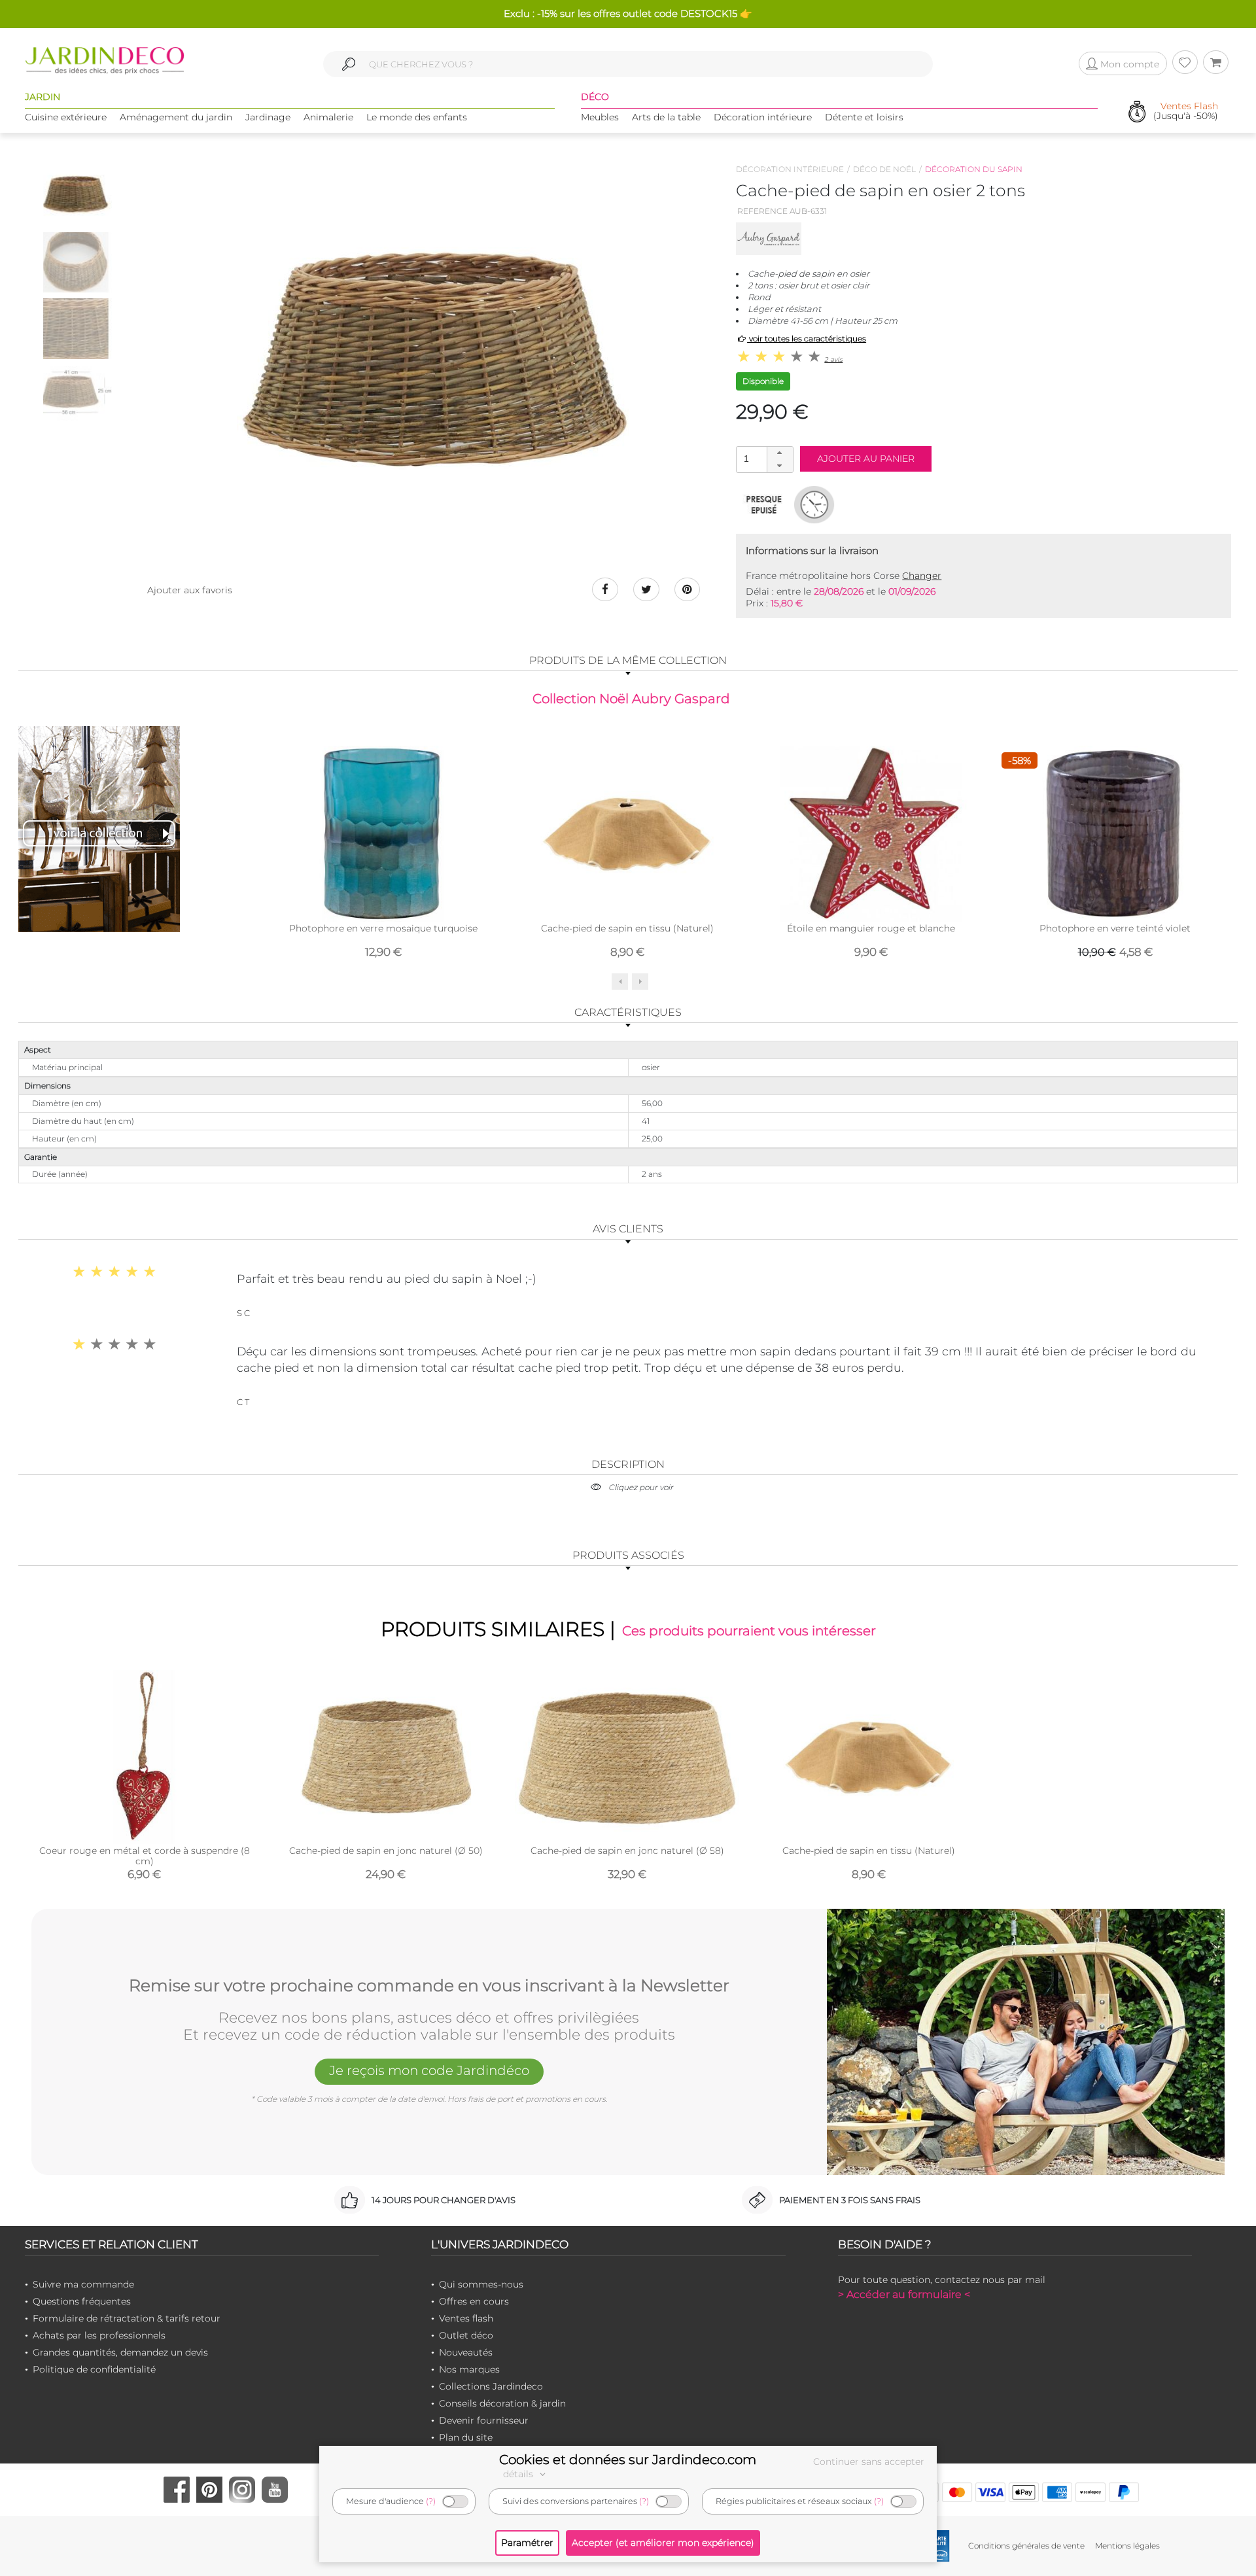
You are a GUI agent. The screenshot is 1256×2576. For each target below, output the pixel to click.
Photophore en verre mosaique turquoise (383, 928)
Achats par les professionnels (99, 2335)
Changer (922, 576)
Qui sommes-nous (481, 2284)
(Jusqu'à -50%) (1186, 112)
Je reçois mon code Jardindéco (429, 2070)
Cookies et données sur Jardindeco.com (628, 2460)
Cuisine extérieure (66, 117)
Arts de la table (666, 117)
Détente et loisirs (864, 117)
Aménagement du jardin (176, 117)
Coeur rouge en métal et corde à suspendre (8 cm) (145, 1856)
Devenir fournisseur (484, 2420)
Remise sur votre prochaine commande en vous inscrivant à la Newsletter (429, 1986)
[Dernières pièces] (764, 504)
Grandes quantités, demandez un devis (120, 2352)
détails (519, 2474)
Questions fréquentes (82, 2301)
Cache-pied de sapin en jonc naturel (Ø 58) (627, 1851)
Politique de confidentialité (94, 2369)
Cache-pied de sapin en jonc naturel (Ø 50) (386, 1851)
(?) (431, 2501)
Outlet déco (466, 2335)
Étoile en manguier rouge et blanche (871, 928)
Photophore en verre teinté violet (1115, 928)
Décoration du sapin (974, 169)
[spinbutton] (763, 459)
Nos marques (469, 2369)
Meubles (600, 117)
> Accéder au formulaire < (904, 2294)
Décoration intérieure (763, 117)
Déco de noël (884, 169)
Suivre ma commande (83, 2284)
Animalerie (328, 117)
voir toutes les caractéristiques (807, 339)
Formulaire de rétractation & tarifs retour (127, 2318)
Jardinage (268, 117)
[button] (780, 453)
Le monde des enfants (417, 117)
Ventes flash (466, 2318)
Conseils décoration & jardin (502, 2403)
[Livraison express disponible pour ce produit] (814, 504)
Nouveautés (466, 2352)
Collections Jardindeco (491, 2386)
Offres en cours (474, 2301)
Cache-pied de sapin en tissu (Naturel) (627, 928)
